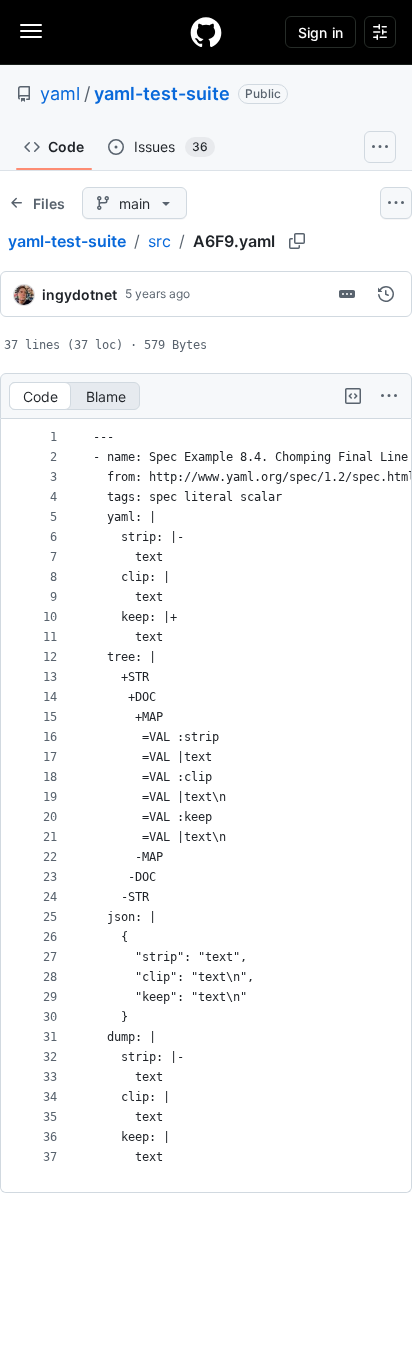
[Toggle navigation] (31, 31)
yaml (60, 93)
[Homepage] (206, 32)
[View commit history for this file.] (386, 294)
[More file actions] (389, 396)
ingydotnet (79, 294)
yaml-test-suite (162, 93)
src (159, 241)
